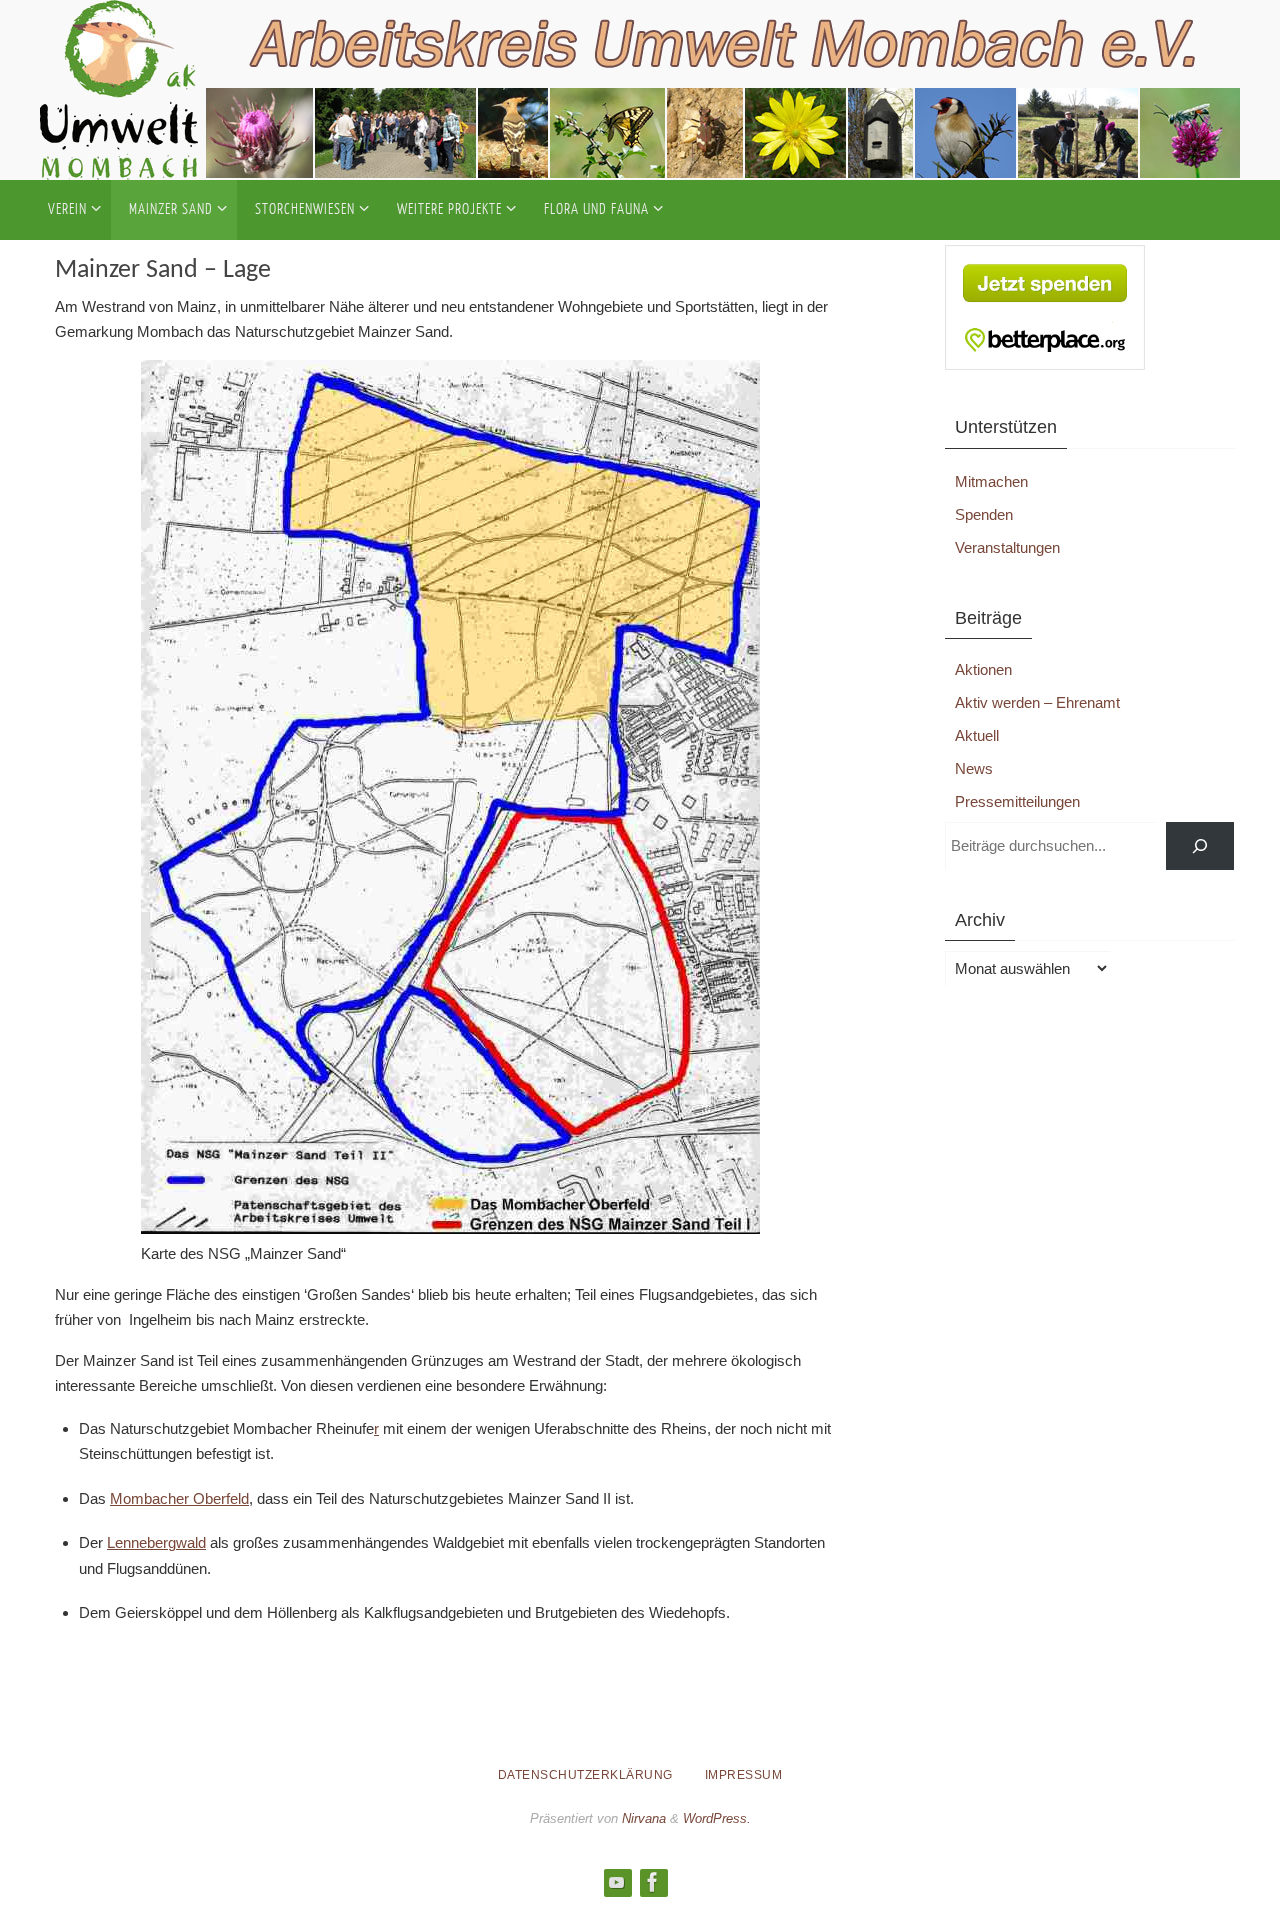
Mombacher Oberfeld (179, 1498)
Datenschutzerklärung (585, 1775)
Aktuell (977, 735)
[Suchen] (1200, 846)
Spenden (984, 514)
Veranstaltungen (1007, 547)
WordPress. (717, 1818)
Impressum (744, 1775)
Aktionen (983, 669)
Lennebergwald (156, 1542)
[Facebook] (653, 1882)
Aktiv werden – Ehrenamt (1037, 702)
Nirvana (644, 1818)
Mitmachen (991, 481)
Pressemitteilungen (1017, 801)
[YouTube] (617, 1882)
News (974, 768)
